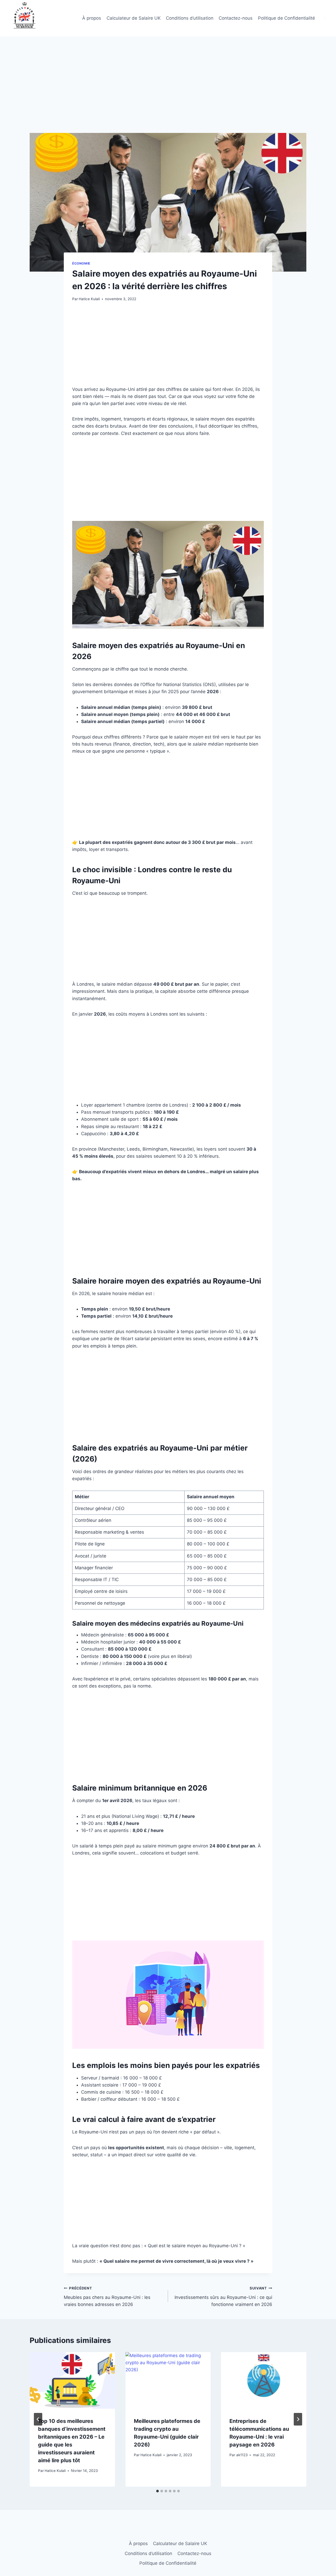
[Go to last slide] (38, 2419)
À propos (92, 18)
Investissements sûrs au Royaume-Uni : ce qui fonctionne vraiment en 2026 (223, 2297)
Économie (81, 263)
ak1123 (242, 2455)
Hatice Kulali (89, 299)
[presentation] (72, 2380)
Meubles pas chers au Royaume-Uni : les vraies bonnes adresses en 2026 (107, 2297)
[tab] (157, 2491)
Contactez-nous (236, 18)
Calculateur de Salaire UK (134, 18)
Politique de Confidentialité (287, 18)
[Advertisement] (168, 94)
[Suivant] (298, 2419)
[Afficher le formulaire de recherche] (325, 18)
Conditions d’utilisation (190, 18)
